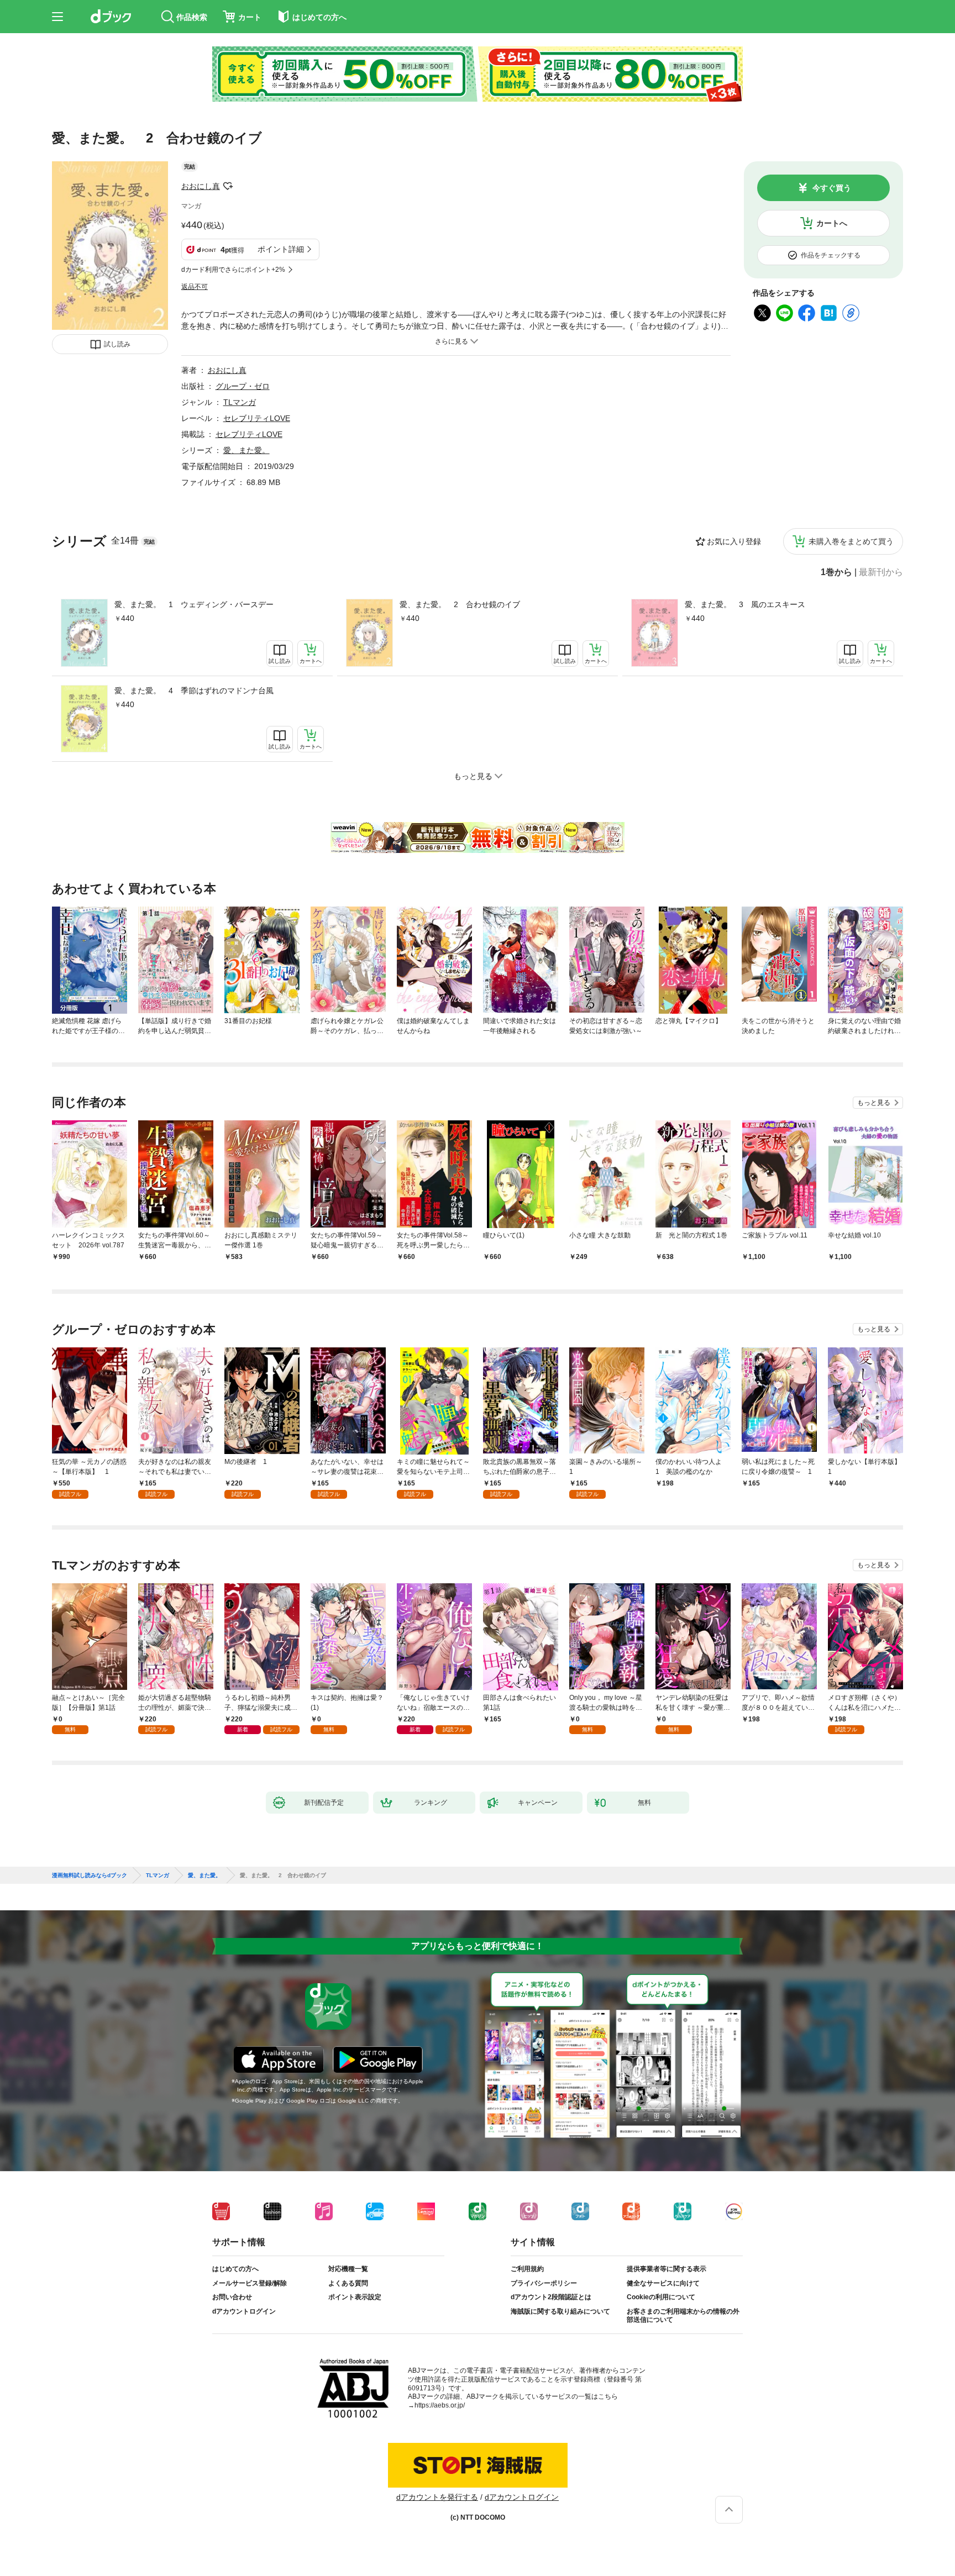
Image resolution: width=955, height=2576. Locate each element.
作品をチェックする (831, 255)
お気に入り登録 (734, 541)
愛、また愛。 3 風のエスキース (745, 604)
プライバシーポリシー (544, 2283)
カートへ (832, 223)
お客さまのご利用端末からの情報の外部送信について (683, 2316)
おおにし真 (201, 186)
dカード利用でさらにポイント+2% (233, 270)
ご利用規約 (527, 2269)
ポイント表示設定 (355, 2297)
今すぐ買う (832, 188)
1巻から (836, 572)
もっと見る (874, 1103)
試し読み (117, 344)
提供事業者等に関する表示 (667, 2269)
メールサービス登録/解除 (250, 2283)
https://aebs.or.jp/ (440, 2405)
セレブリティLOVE (257, 418)
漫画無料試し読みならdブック (90, 1876)
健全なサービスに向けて (663, 2283)
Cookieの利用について (661, 2297)
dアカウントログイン (244, 2311)
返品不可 (195, 287)
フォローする (228, 186)
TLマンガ (240, 402)
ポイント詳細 (281, 249)
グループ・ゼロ (243, 386)
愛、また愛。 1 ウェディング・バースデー (194, 604)
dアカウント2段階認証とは (551, 2297)
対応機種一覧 (348, 2269)
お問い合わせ (232, 2297)
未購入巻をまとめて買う (851, 541)
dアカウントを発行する (437, 2497)
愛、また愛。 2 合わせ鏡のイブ (460, 604)
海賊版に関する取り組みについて (560, 2311)
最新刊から (881, 572)
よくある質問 (348, 2283)
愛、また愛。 (246, 450)
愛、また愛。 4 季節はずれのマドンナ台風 (194, 691)
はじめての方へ (235, 2269)
